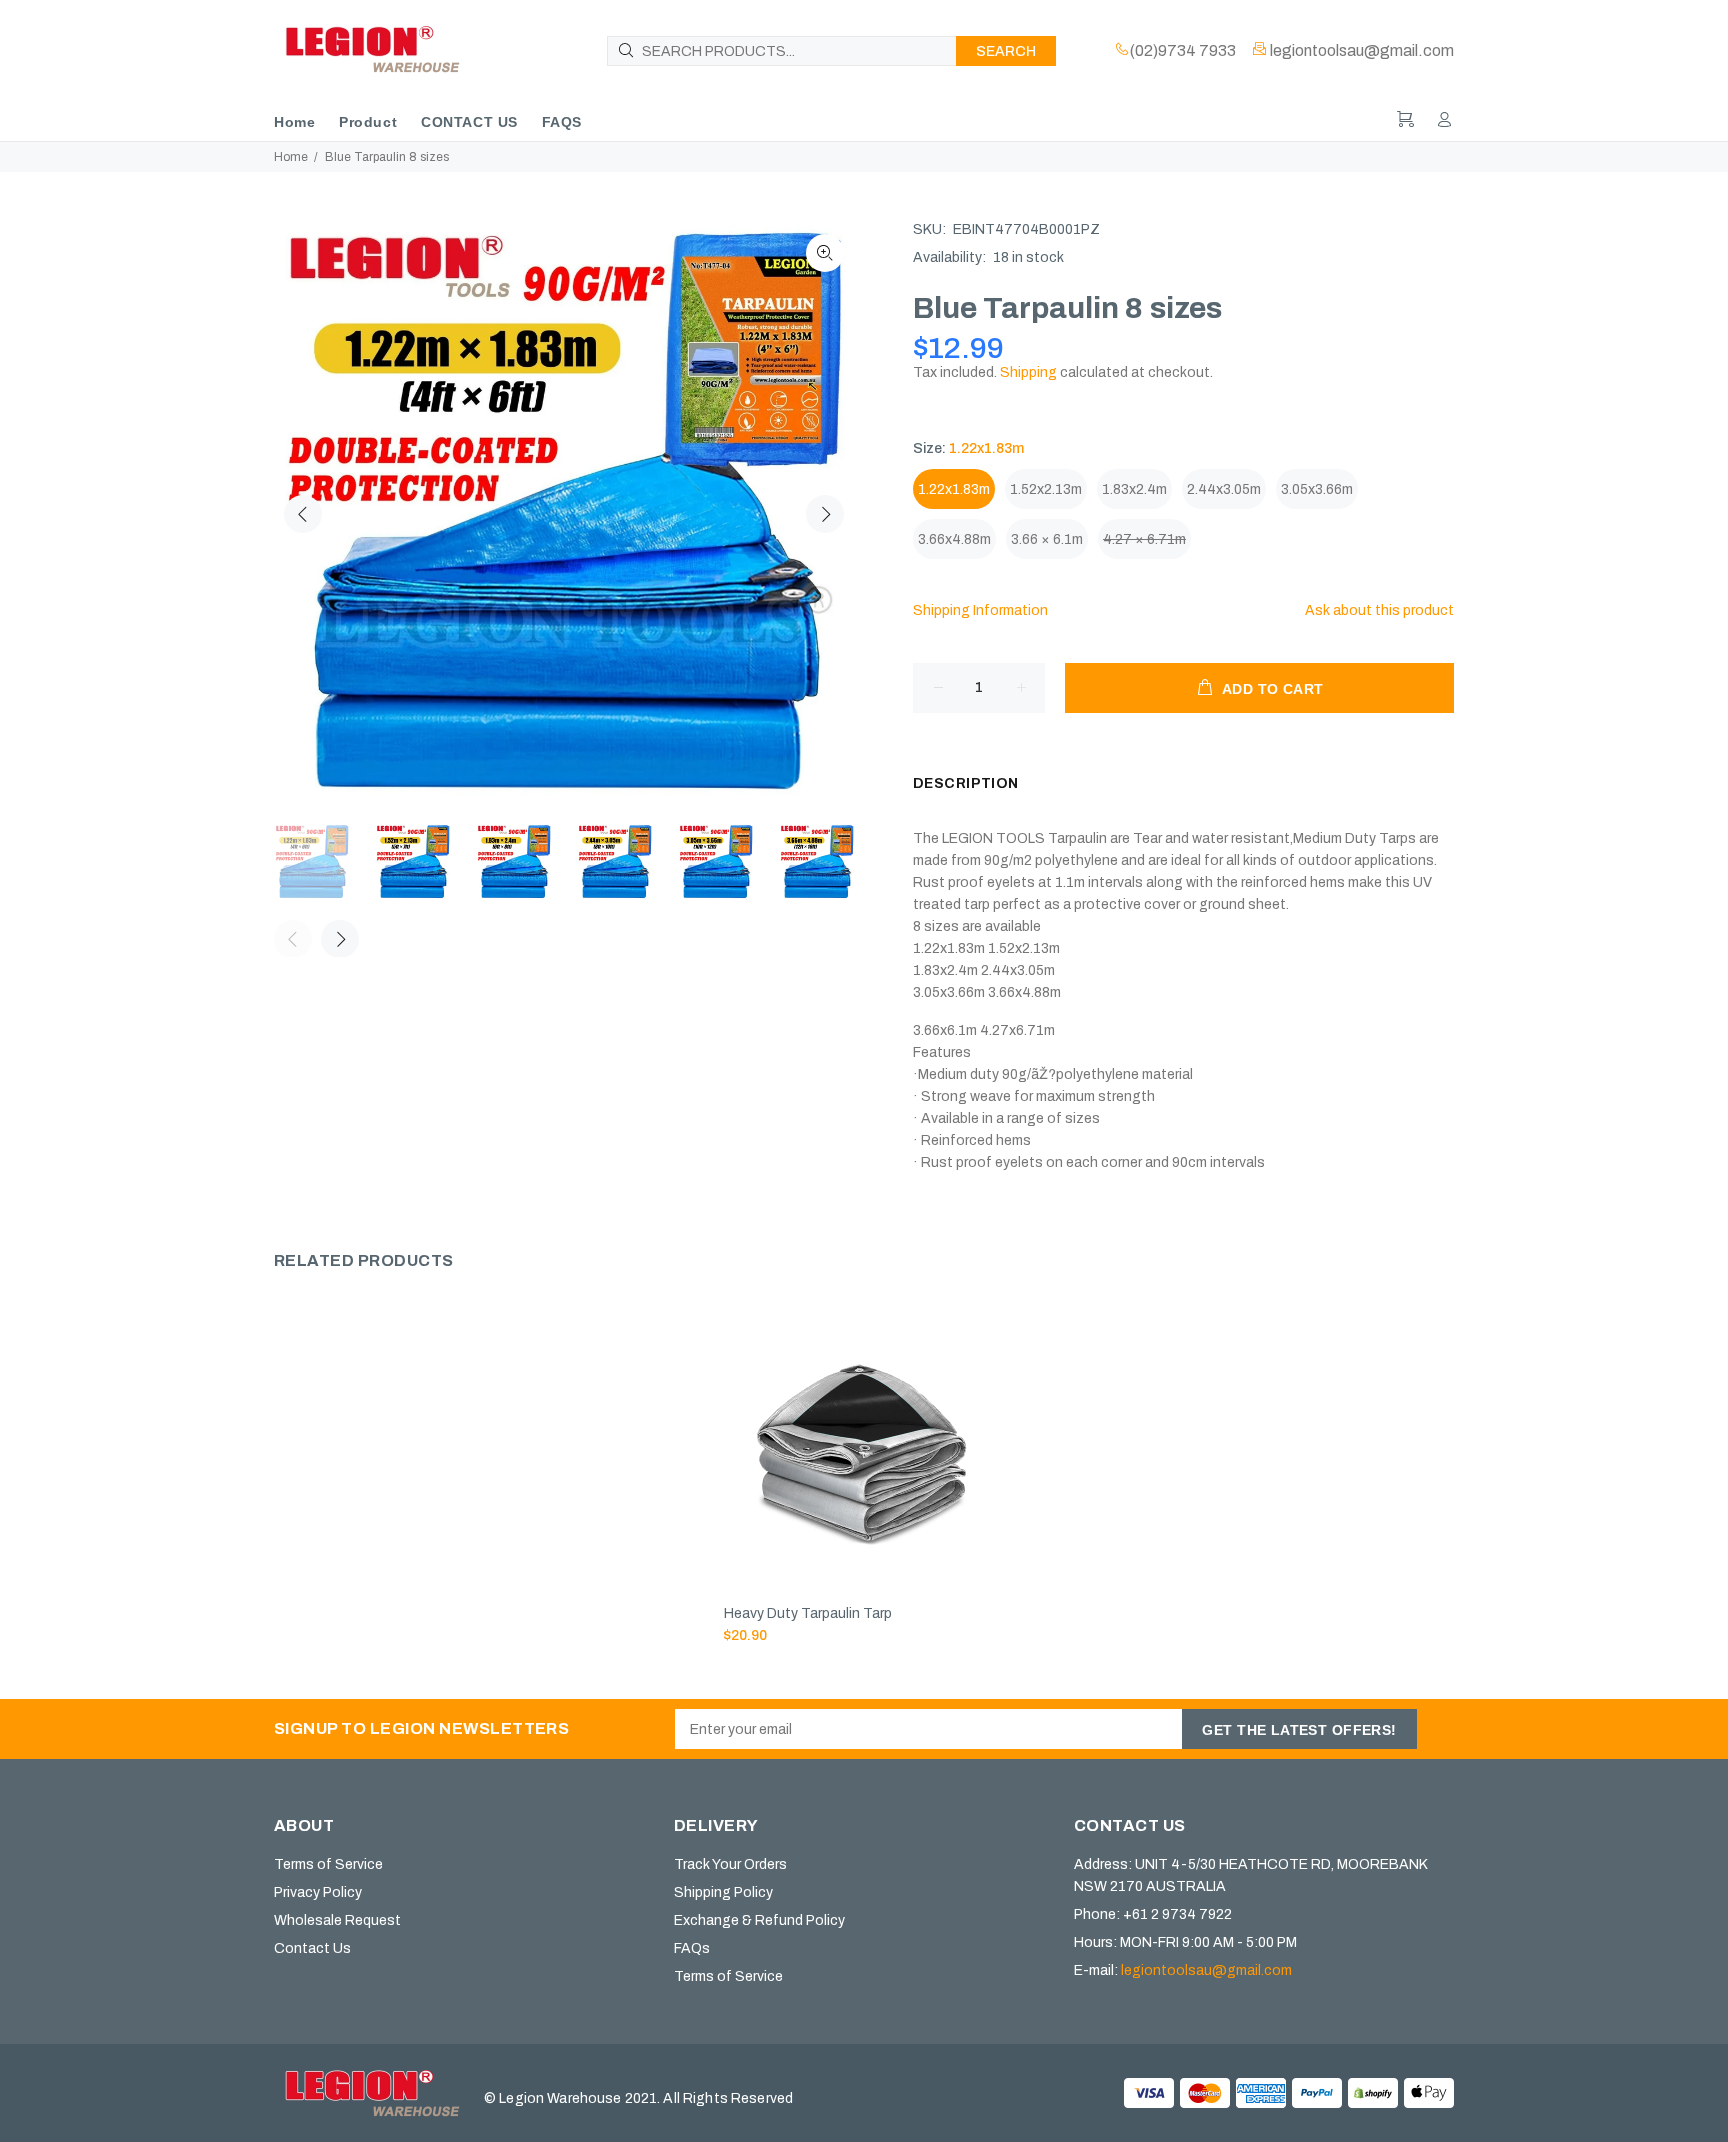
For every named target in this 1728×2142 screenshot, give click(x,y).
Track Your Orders (730, 1864)
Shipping (1028, 372)
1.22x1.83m (954, 489)
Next (825, 514)
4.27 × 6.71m (1144, 539)
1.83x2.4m (1134, 489)
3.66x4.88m (954, 539)
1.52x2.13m (1046, 489)
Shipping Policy (723, 1892)
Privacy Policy (318, 1892)
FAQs (692, 1948)
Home (291, 157)
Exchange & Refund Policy (759, 1920)
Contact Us (312, 1948)
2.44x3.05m (1224, 489)
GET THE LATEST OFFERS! (1299, 1730)
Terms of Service (328, 1864)
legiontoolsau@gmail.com (1206, 1970)
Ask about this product (1379, 610)
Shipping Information (980, 610)
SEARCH (1006, 51)
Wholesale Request (337, 1920)
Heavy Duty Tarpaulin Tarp (808, 1613)
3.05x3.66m (1317, 489)
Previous (303, 514)
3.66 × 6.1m (1047, 539)
